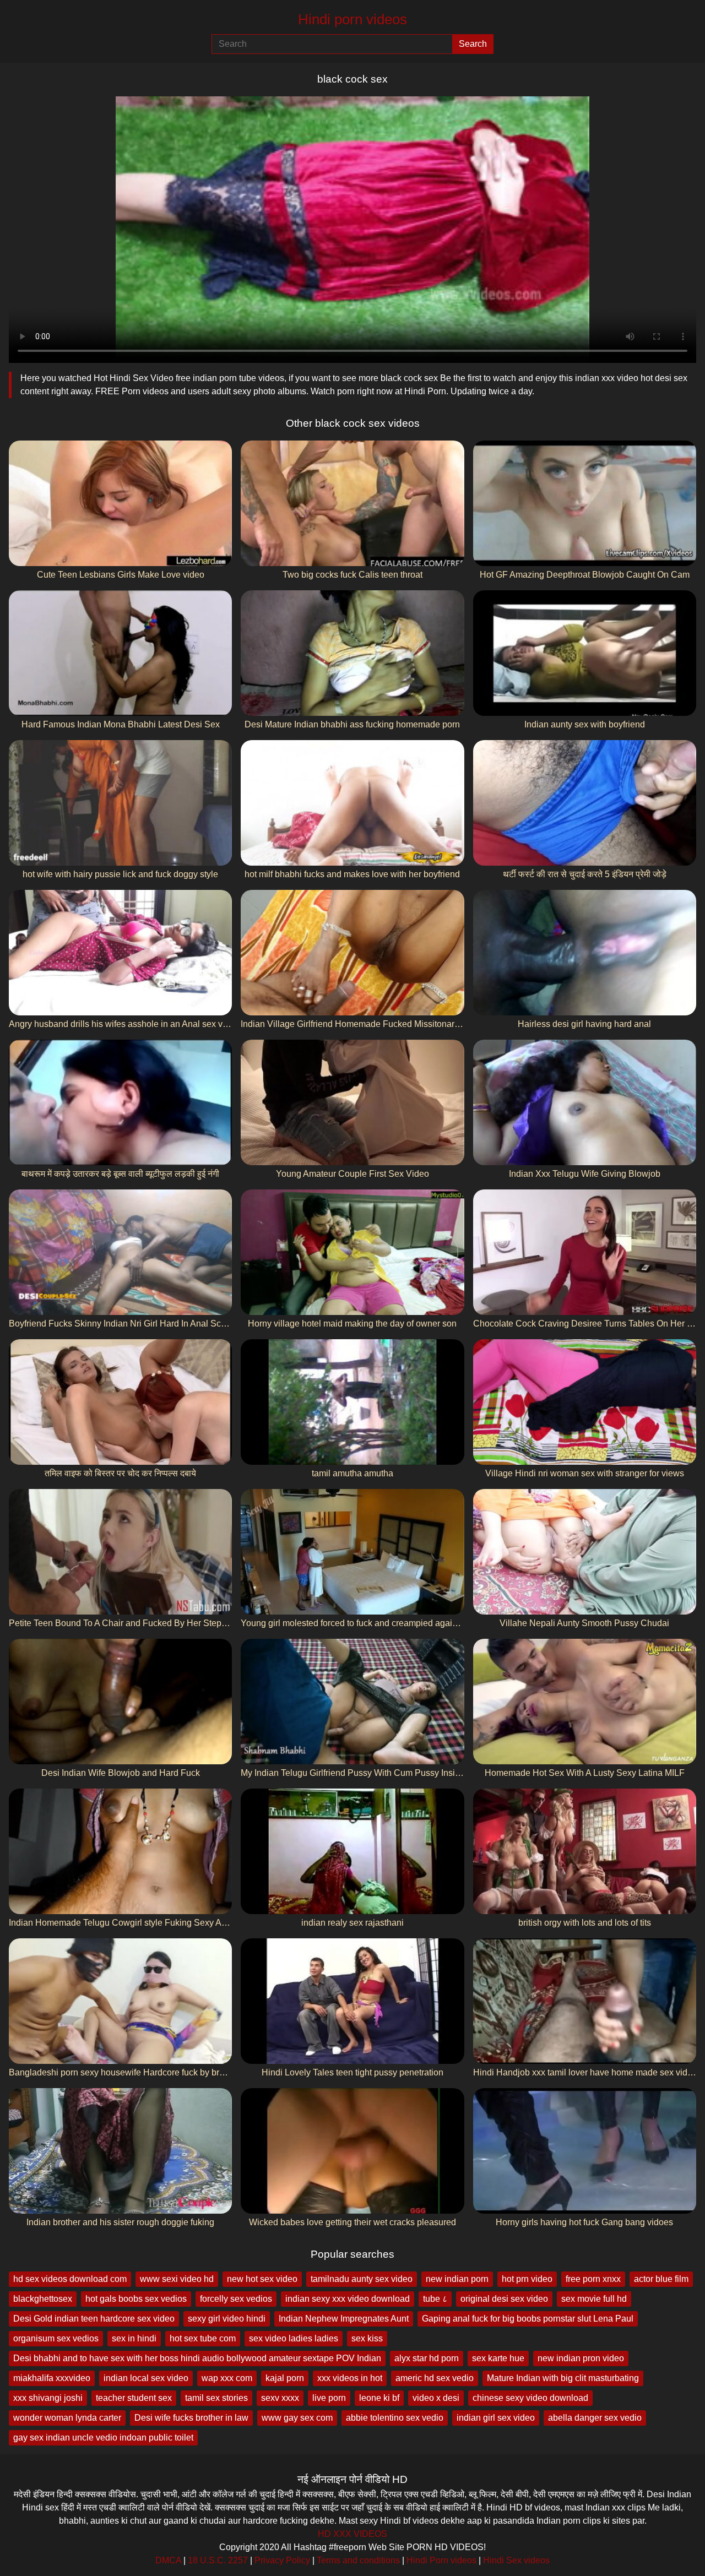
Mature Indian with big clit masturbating (563, 2378)
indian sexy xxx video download (348, 2299)
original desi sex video (504, 2299)
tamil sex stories (216, 2398)
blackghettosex (43, 2299)
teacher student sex (134, 2398)
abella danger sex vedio (595, 2418)
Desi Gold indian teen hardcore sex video (94, 2319)
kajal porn (285, 2378)
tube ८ (435, 2299)
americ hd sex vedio (435, 2378)
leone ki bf (379, 2398)
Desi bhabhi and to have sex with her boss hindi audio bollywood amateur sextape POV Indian (197, 2358)
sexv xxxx (280, 2398)
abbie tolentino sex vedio (395, 2418)
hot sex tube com (203, 2338)
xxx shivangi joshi (48, 2398)
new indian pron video (581, 2358)
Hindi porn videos (352, 19)
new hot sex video (262, 2279)
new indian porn (457, 2279)
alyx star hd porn (427, 2358)
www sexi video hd (177, 2279)
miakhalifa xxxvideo (52, 2378)
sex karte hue (498, 2358)
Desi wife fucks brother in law (191, 2418)
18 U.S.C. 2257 (218, 2560)
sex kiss (367, 2338)
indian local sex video (146, 2378)
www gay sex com (297, 2418)
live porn (329, 2398)
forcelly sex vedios (236, 2299)
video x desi (436, 2398)
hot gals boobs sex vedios (136, 2299)
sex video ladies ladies (294, 2338)
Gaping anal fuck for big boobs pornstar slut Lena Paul (528, 2319)
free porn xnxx (593, 2279)
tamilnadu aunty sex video (362, 2279)
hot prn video (527, 2279)
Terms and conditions (358, 2560)
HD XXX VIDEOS (352, 2534)
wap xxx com (227, 2378)
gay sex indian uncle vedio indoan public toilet (103, 2438)
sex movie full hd (594, 2299)
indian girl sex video (496, 2418)
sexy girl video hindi (227, 2319)
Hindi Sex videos (516, 2560)
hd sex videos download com (70, 2279)
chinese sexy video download (530, 2398)
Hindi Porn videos (441, 2560)
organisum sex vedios (56, 2338)
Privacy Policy (282, 2560)
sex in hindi (134, 2338)
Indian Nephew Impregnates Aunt (344, 2319)
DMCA (168, 2560)
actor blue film (661, 2279)
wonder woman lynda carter (67, 2418)
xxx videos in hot (350, 2378)
